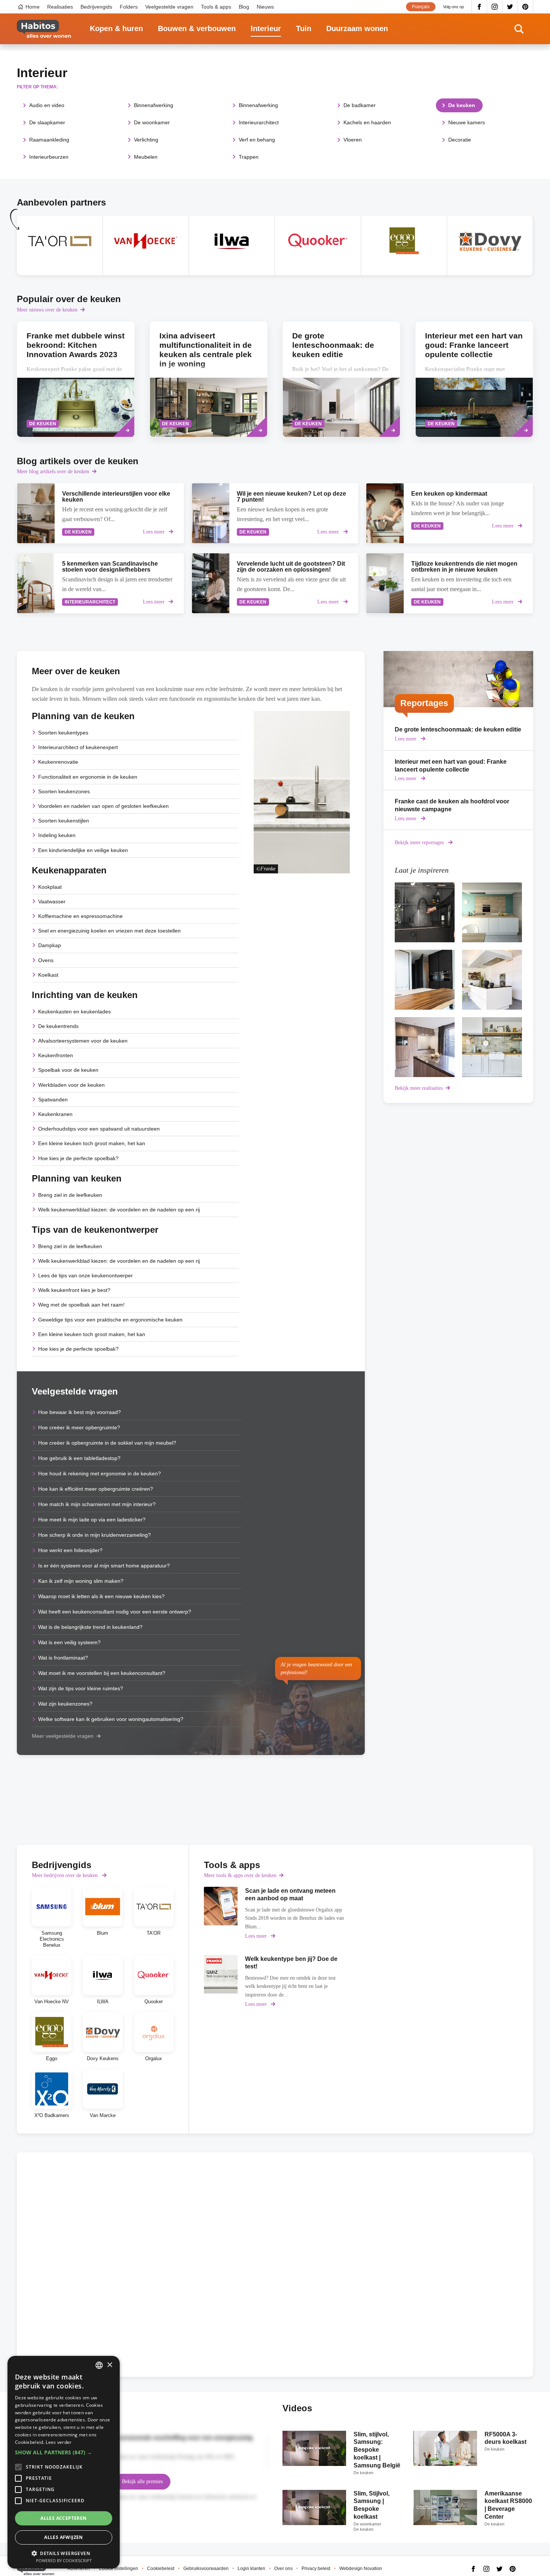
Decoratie (460, 140)
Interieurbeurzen (49, 157)
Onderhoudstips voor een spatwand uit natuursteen (99, 1129)
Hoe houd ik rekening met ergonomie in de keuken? (100, 1473)
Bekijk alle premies (142, 2481)
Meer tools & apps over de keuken (240, 1875)
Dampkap (50, 945)
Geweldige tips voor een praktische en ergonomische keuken (110, 1320)
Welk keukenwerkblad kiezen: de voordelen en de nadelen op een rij (119, 1210)
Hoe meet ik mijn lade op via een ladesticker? (92, 1520)
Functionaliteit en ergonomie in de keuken (88, 777)
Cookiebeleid (161, 2569)
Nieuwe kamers (467, 122)
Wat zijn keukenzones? (65, 1704)
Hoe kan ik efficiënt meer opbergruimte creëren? (96, 1489)
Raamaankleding (49, 140)
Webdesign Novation (361, 2569)
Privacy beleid (316, 2569)
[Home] (44, 29)
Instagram (495, 7)
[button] (64, 2452)
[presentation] (341, 379)
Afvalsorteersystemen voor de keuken (83, 1041)
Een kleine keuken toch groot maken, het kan (92, 1143)
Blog (244, 7)
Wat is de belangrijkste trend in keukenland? (90, 1627)
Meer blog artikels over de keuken (53, 472)
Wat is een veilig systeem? (69, 1642)
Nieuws (265, 7)
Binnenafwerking (154, 105)
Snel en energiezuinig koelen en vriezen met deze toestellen (109, 931)
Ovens (46, 960)
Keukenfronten (56, 1055)
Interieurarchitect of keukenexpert (78, 747)
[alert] (64, 2462)
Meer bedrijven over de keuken (65, 1875)
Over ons (283, 2569)
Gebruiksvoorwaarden (206, 2569)
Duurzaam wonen (357, 28)
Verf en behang (257, 140)
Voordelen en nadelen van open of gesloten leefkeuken (103, 806)
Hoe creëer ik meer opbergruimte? (79, 1427)
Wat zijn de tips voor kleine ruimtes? (81, 1688)
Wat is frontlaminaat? (63, 1658)
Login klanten (251, 2569)
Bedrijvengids (96, 7)
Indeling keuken (57, 835)
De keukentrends (58, 1026)
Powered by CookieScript (64, 2560)
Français (421, 7)
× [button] (109, 2365)
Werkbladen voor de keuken (71, 1085)
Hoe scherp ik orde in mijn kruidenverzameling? (94, 1535)
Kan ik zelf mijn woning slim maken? (81, 1581)
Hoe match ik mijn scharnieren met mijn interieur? (97, 1504)
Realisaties (60, 7)
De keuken (462, 105)
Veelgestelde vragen (169, 7)
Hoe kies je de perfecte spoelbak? (78, 1158)
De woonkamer (152, 122)
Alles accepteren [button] (63, 2518)
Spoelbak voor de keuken (68, 1070)
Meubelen (146, 157)
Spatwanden (53, 1100)
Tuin (304, 28)
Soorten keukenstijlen (64, 821)
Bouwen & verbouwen (197, 28)
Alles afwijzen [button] (64, 2537)
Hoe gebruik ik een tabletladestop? (79, 1458)
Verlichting (146, 140)
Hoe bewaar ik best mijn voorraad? (80, 1412)
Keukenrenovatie (58, 762)
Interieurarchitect (259, 122)
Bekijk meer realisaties (419, 1088)
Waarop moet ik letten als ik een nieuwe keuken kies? (101, 1596)
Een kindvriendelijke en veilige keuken (83, 850)
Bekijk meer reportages (420, 843)
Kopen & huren (116, 28)
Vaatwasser (52, 901)
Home (33, 7)
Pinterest (525, 7)
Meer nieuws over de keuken (47, 310)
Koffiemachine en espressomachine (80, 916)
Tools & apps (216, 7)
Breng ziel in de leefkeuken (70, 1195)
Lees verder (59, 2442)
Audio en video (47, 105)
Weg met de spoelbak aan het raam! (81, 1305)
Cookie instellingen (118, 2569)
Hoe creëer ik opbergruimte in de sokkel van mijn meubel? (107, 1443)
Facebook (479, 7)
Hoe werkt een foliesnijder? (70, 1550)
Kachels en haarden (367, 122)
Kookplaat (50, 887)
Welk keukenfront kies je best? (74, 1290)
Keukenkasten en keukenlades (74, 1012)
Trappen (249, 157)
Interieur (266, 28)
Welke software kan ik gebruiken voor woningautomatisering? (111, 1719)
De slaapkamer (47, 122)
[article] (60, 245)
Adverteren (79, 2569)
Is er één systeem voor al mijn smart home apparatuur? (104, 1566)
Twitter (510, 7)
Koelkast (48, 975)
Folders (129, 7)
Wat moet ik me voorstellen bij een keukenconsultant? (102, 1673)
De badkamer (360, 105)
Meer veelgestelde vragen (63, 1736)
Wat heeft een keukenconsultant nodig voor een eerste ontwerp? (115, 1612)
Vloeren (353, 140)
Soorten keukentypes (63, 733)
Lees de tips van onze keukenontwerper (85, 1275)
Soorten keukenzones (64, 791)
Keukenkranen (55, 1114)
